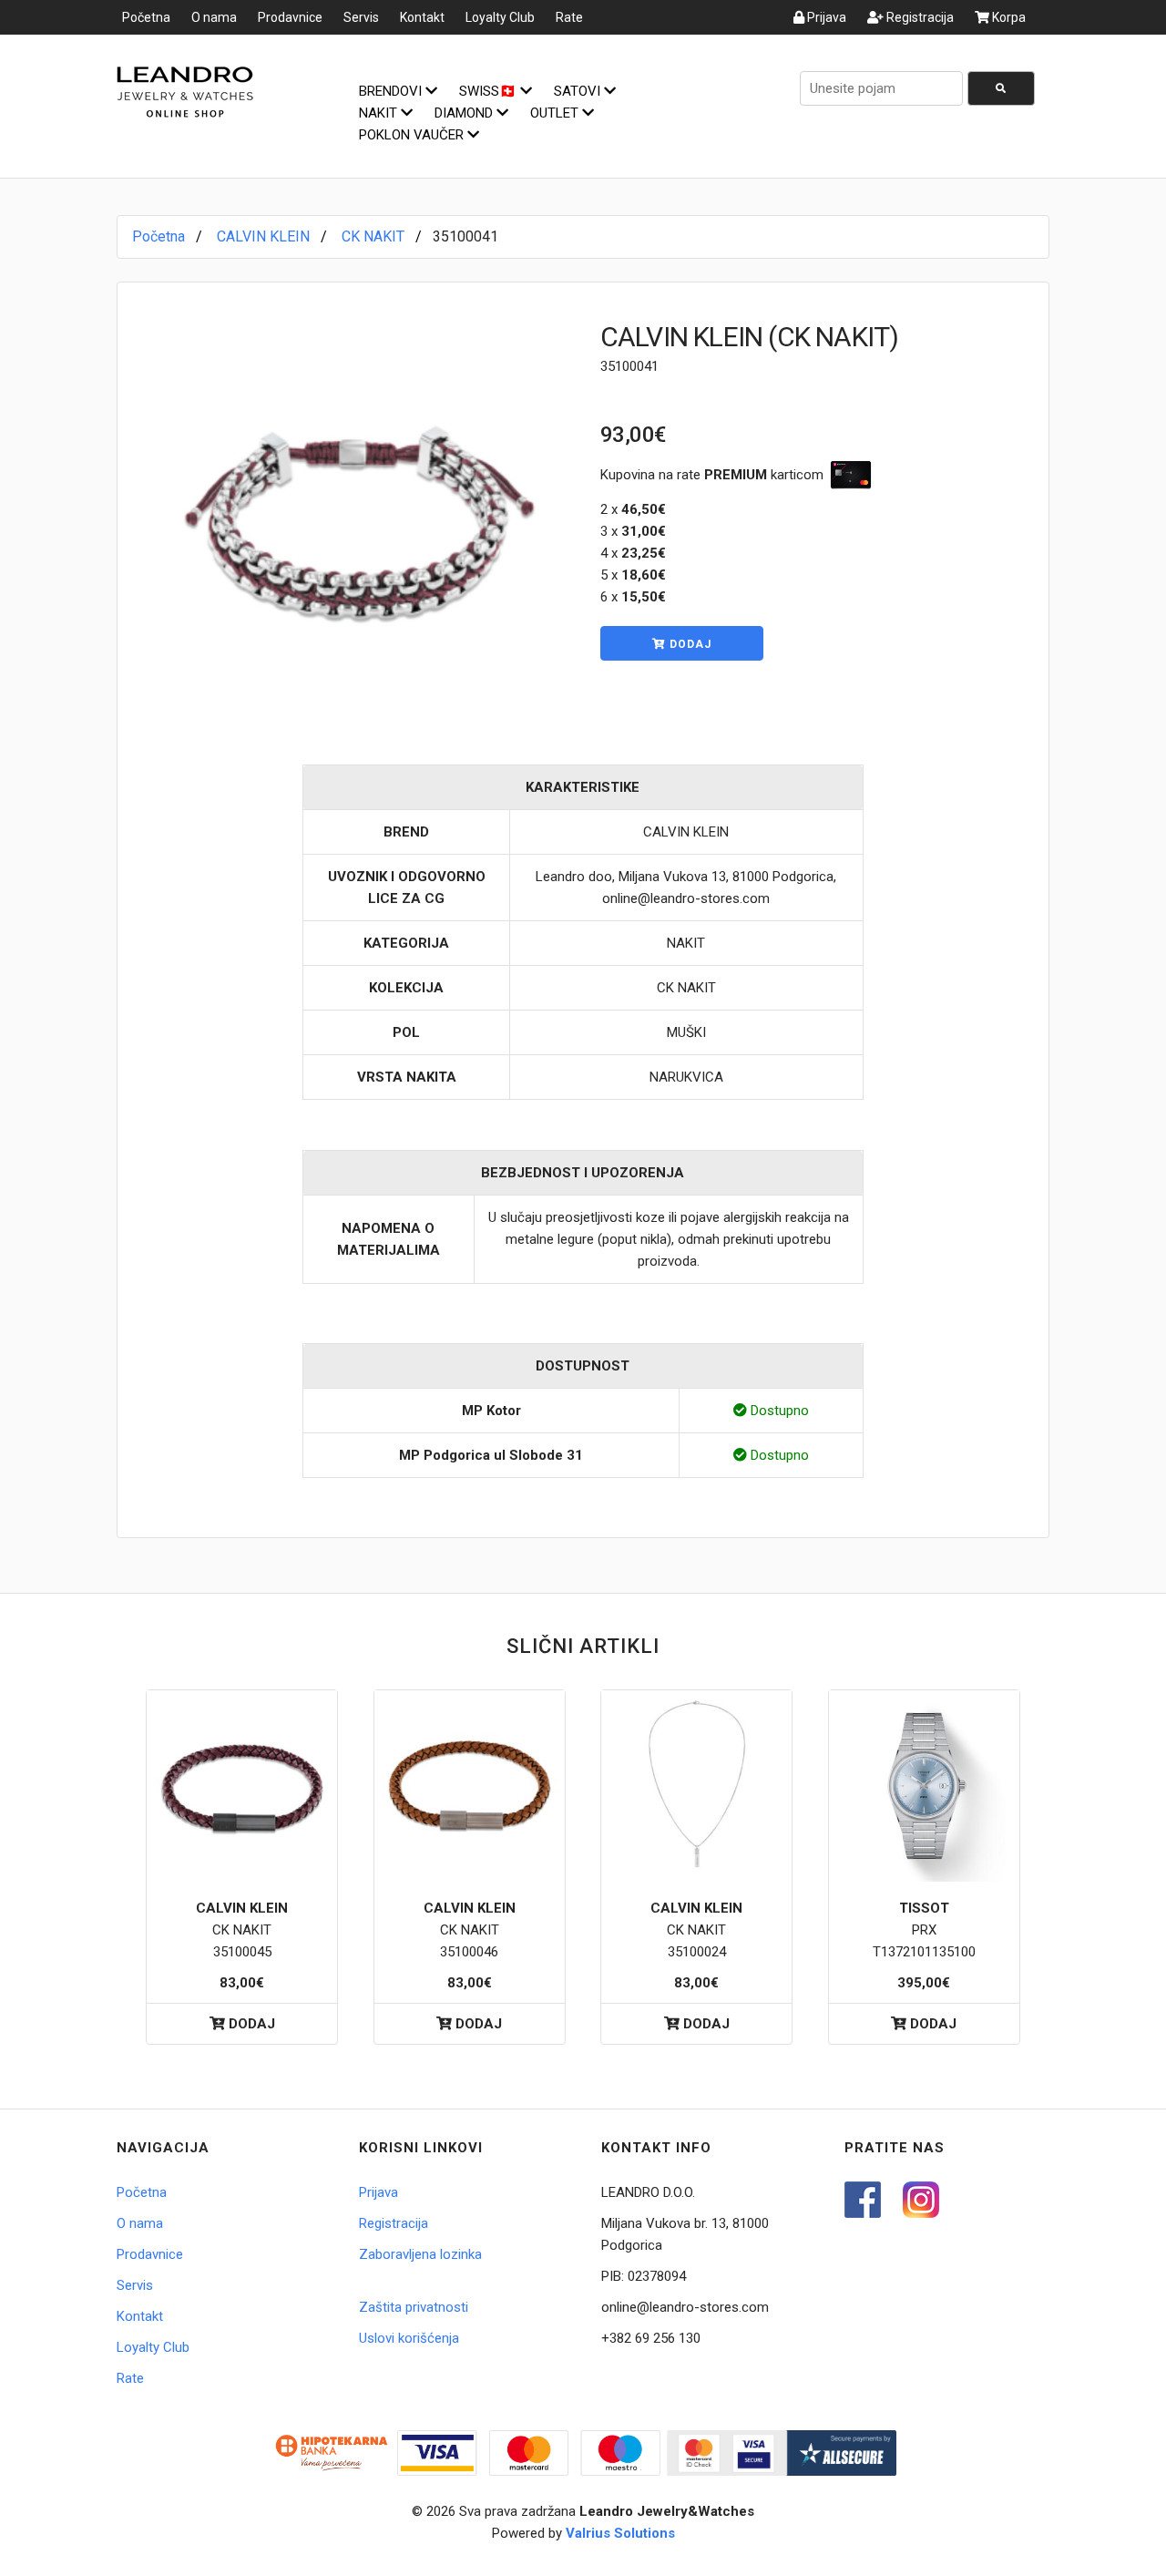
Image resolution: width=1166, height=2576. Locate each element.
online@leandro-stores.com (685, 2307)
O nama (214, 17)
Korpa (1007, 17)
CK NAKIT (373, 236)
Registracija (919, 17)
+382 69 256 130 (651, 2338)
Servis (361, 17)
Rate (569, 17)
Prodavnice (290, 17)
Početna (146, 17)
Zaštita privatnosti (414, 2307)
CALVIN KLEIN (263, 236)
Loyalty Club (500, 17)
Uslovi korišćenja (409, 2338)
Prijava (825, 17)
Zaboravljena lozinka (420, 2254)
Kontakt (422, 17)
